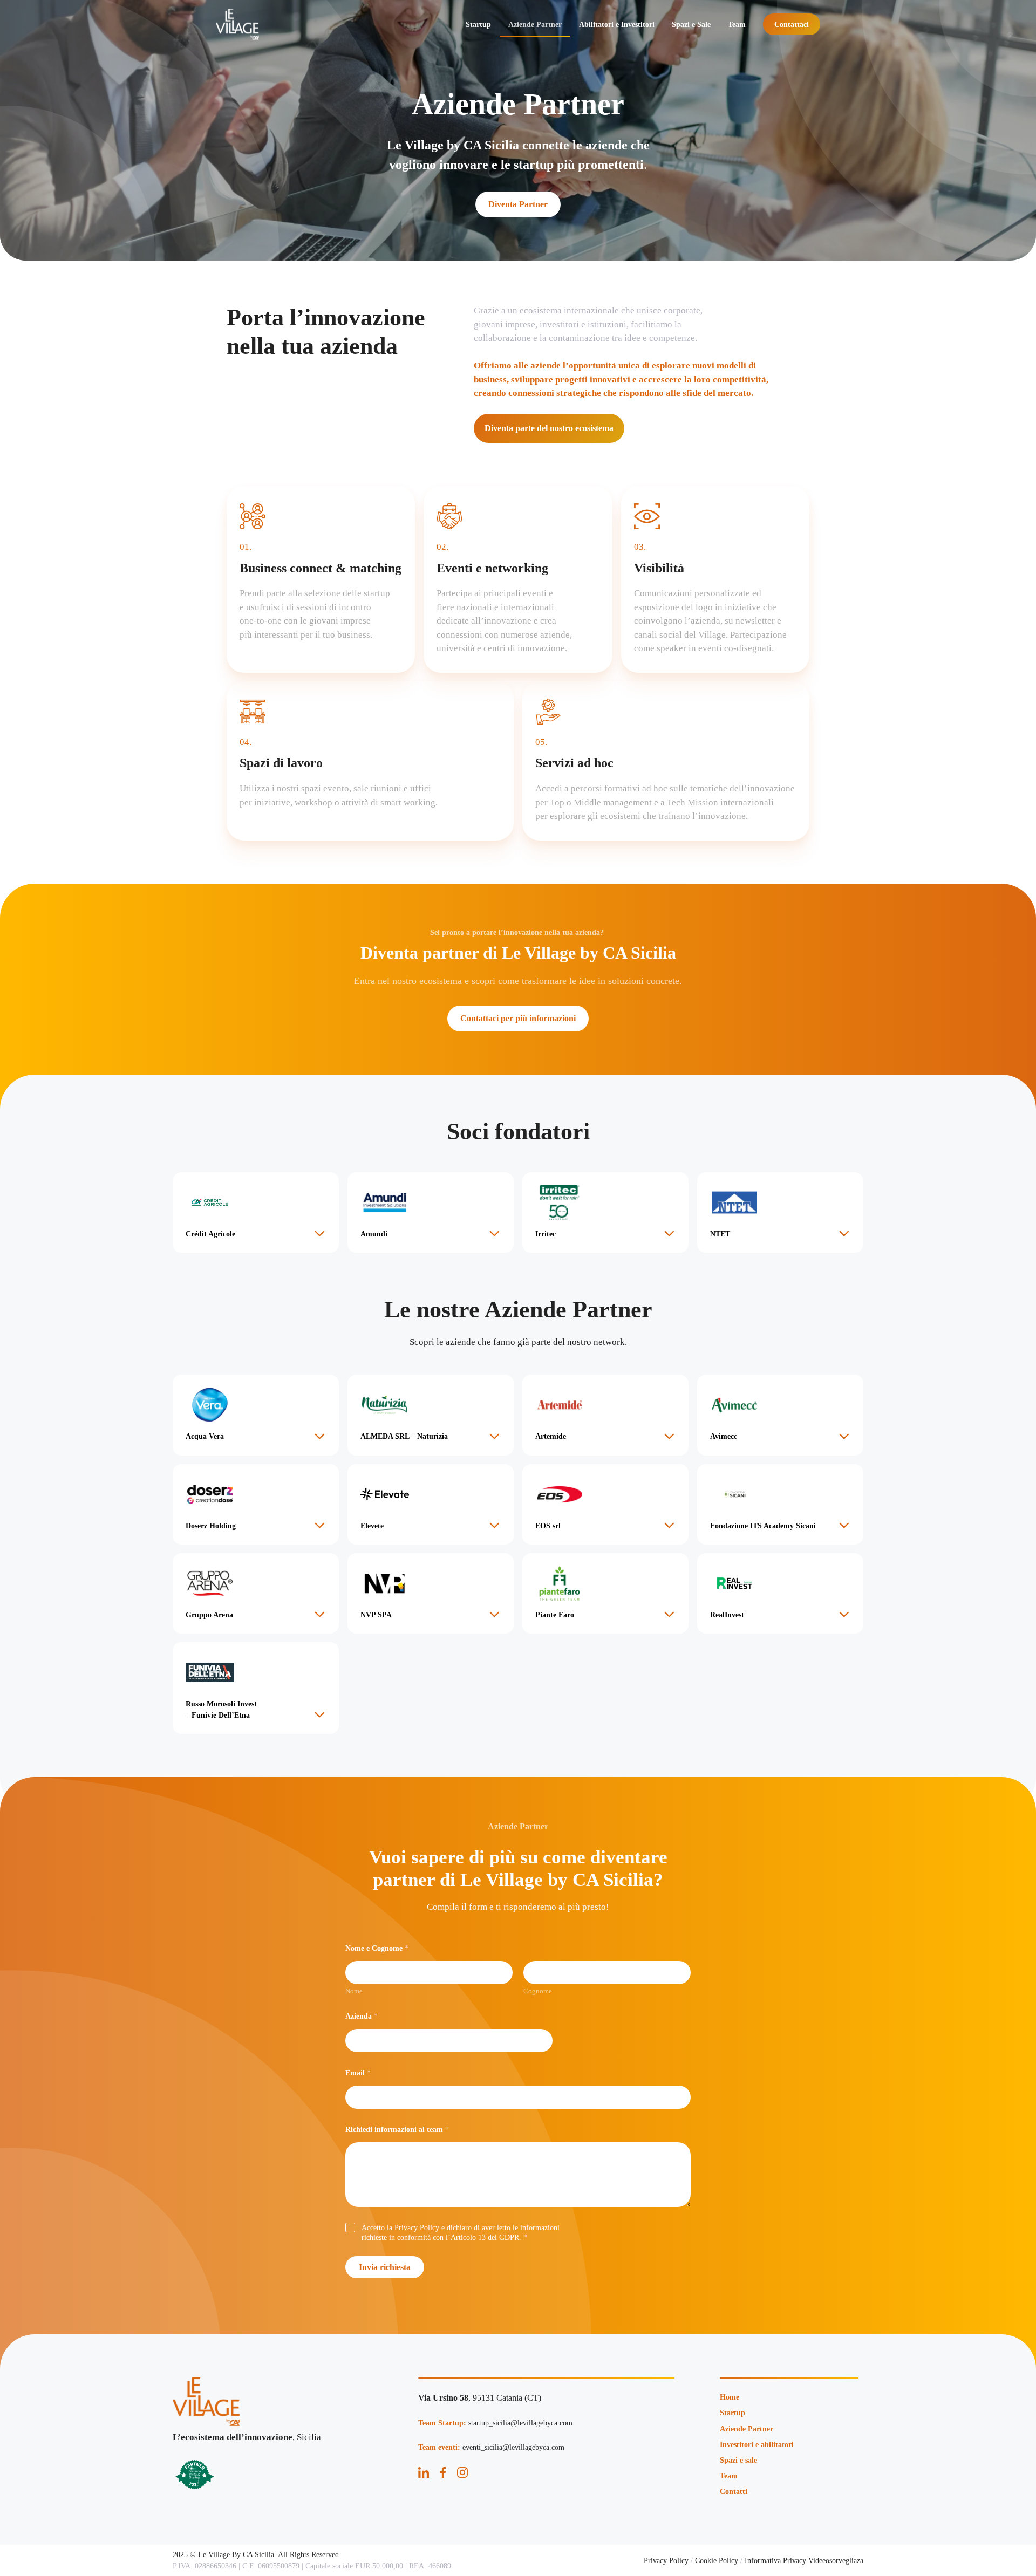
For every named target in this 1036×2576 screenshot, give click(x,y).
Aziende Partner (535, 24)
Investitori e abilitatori (757, 2444)
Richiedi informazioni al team (397, 2130)
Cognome (538, 1991)
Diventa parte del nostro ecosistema (549, 428)
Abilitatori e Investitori (617, 24)
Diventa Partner (518, 204)
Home (730, 2397)
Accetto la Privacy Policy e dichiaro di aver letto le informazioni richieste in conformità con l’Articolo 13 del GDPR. (461, 2233)
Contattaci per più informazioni (518, 1018)
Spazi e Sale (691, 24)
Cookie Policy (717, 2560)
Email (358, 2073)
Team (737, 24)
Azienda (362, 2016)
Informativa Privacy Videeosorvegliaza (804, 2560)
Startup (478, 24)
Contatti (734, 2491)
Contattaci (792, 24)
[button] (256, 1212)
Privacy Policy (666, 2560)
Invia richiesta (385, 2267)
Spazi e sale (738, 2460)
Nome (354, 1991)
